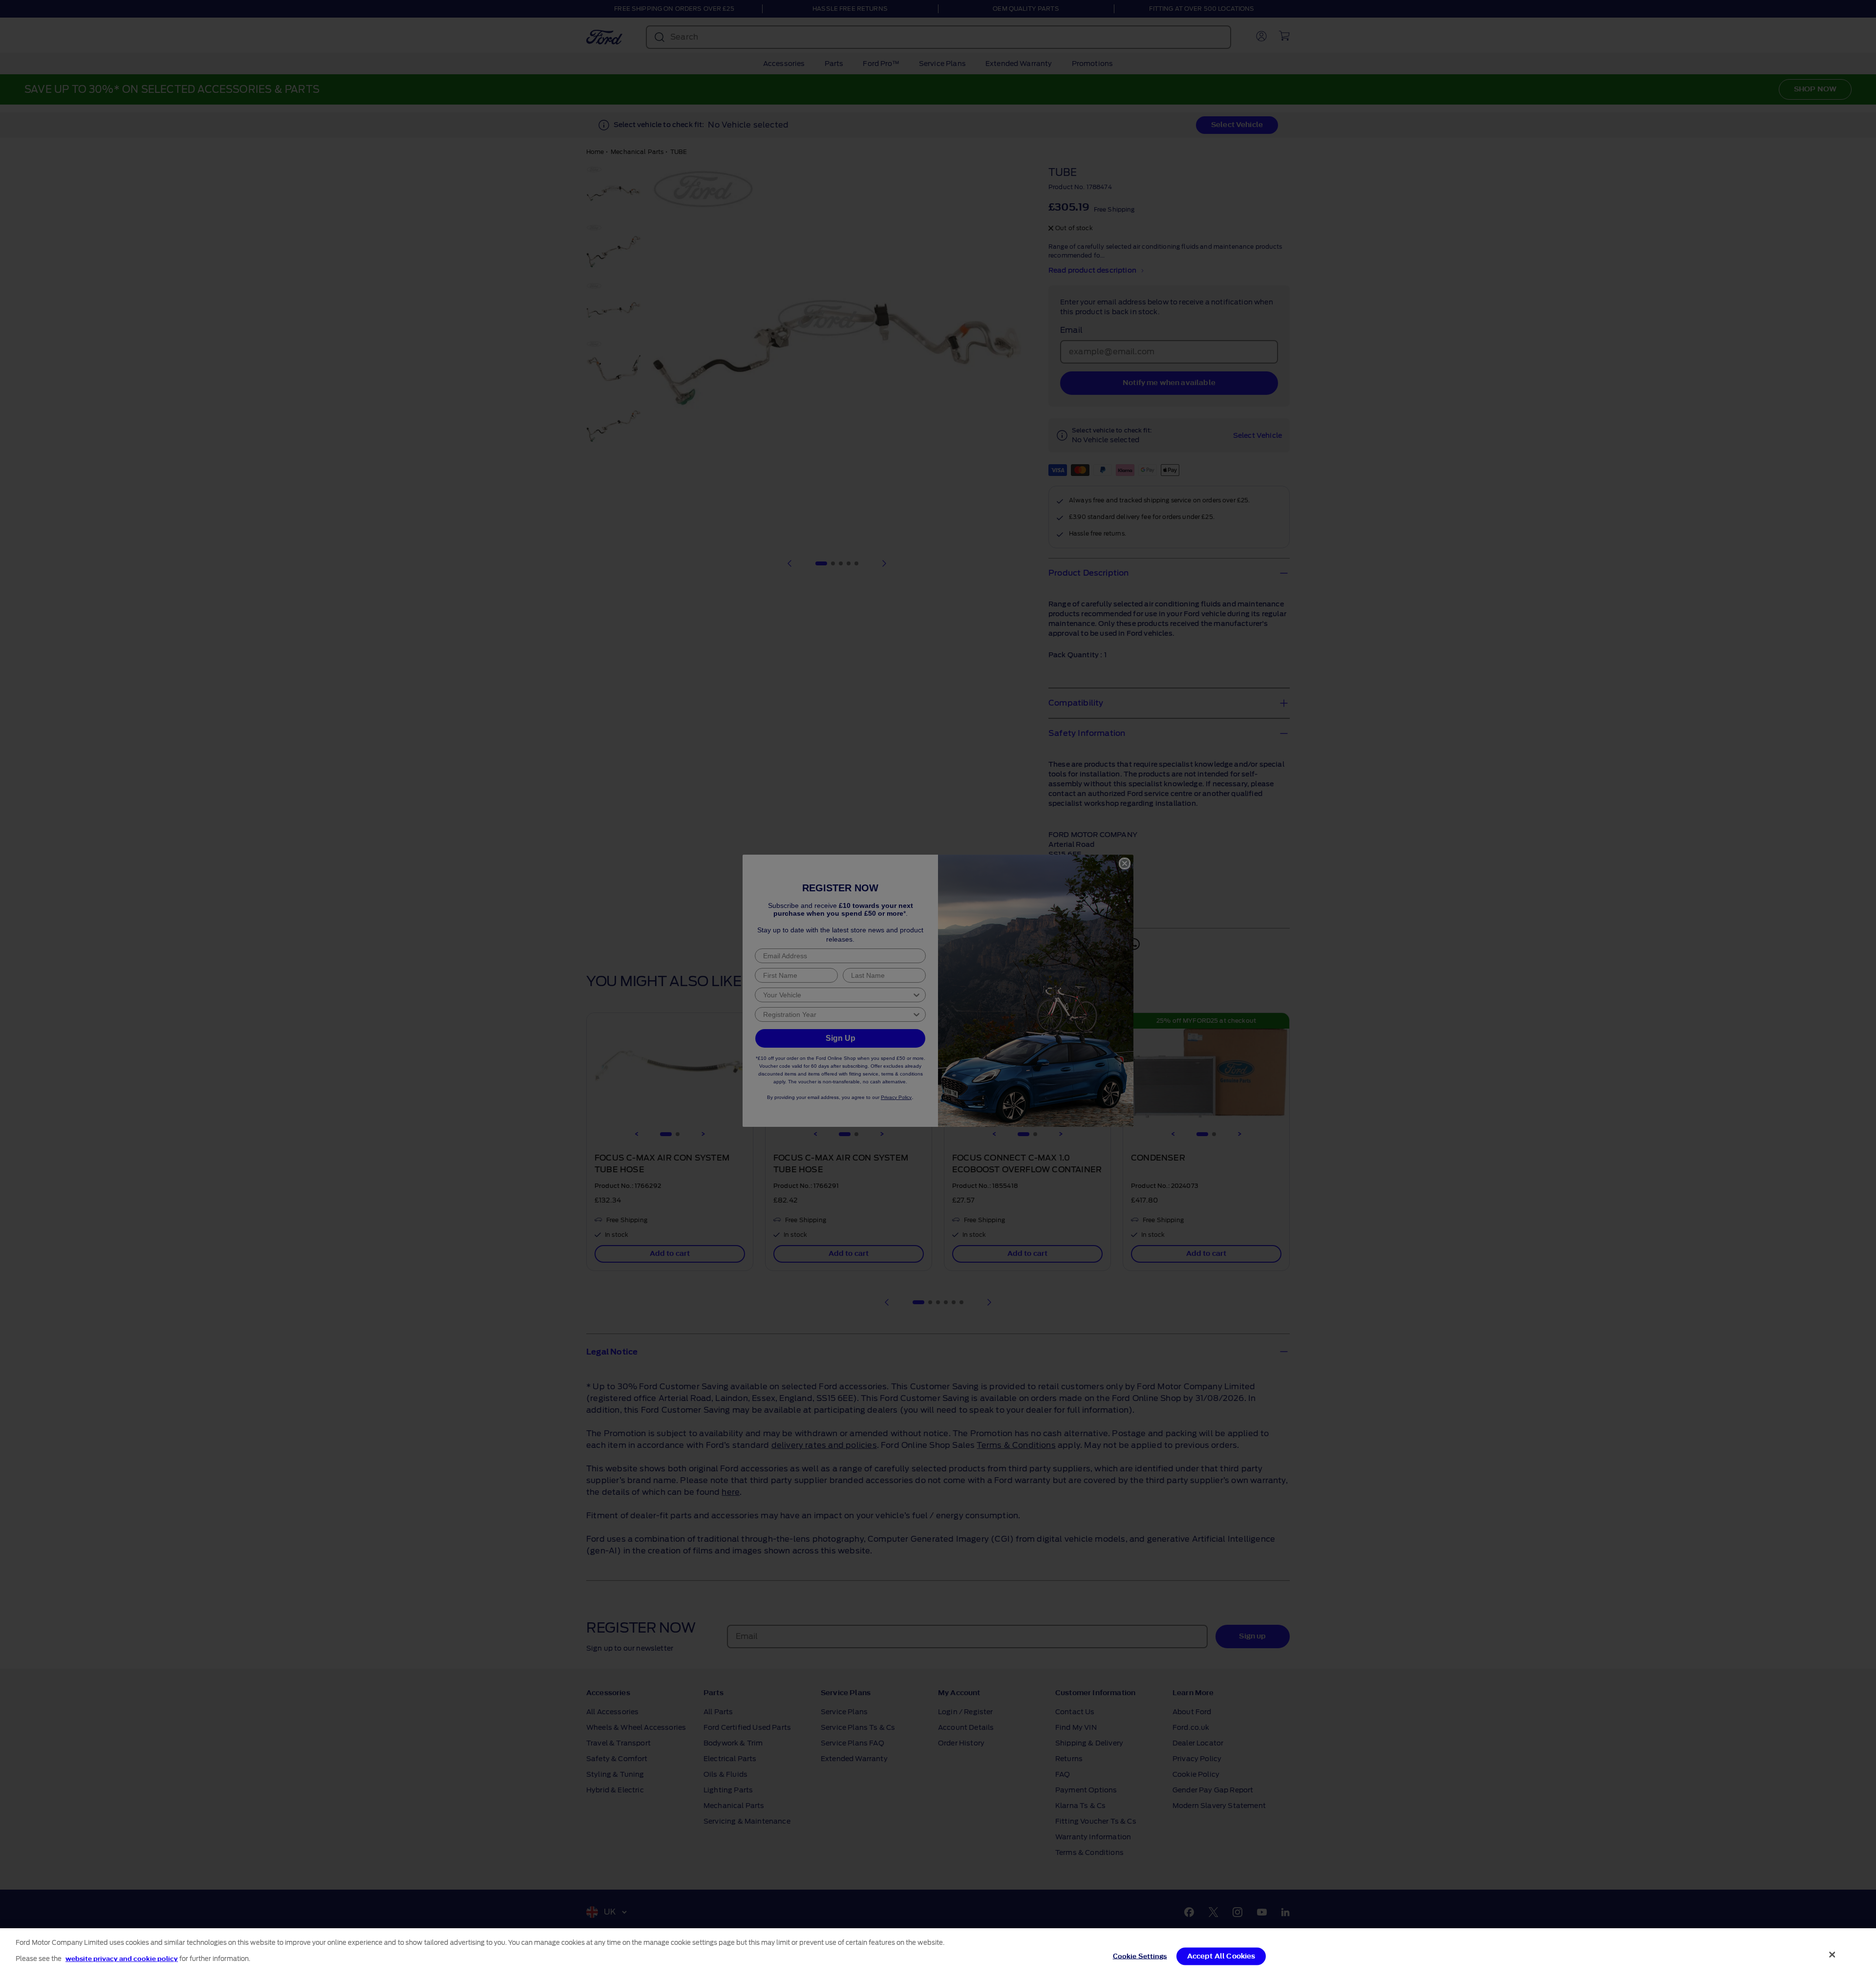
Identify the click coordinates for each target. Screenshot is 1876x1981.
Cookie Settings (1140, 1956)
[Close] (1833, 1955)
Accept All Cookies (1221, 1956)
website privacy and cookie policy (122, 1958)
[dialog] (938, 1955)
